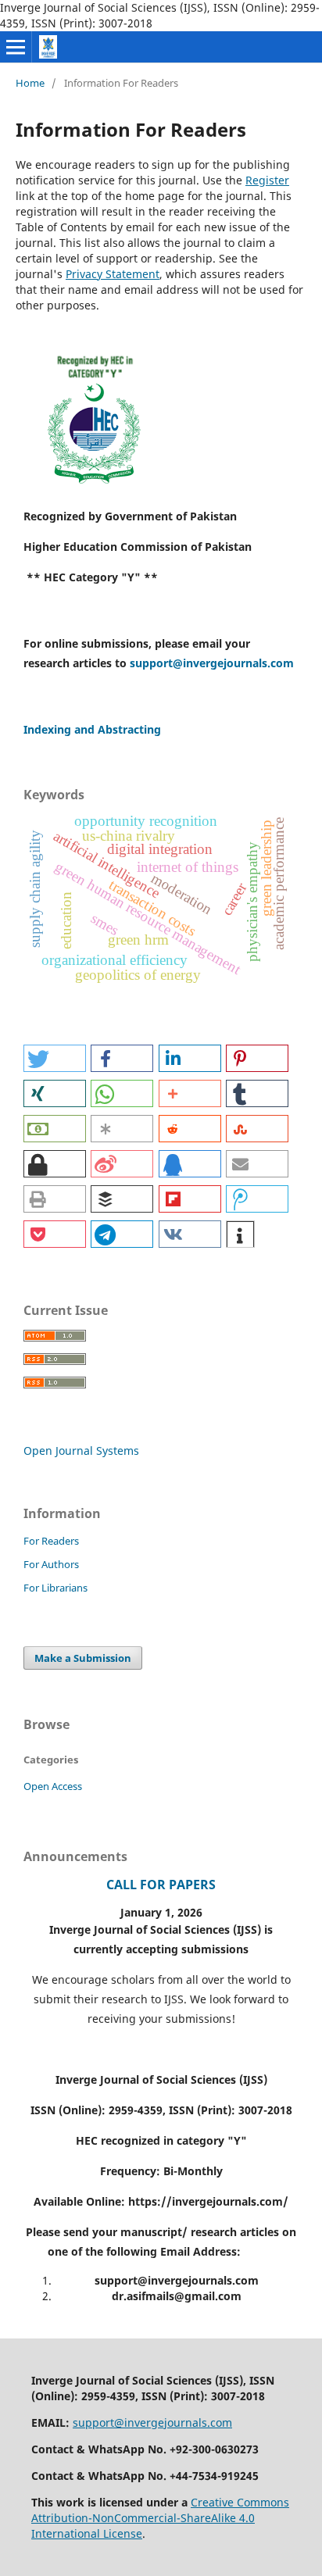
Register (267, 180)
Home (30, 83)
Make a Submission (83, 1658)
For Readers (51, 1541)
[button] (55, 1058)
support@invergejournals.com (212, 663)
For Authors (51, 1564)
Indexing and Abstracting (92, 729)
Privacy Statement (113, 274)
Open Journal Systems (81, 1451)
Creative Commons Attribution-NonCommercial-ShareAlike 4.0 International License (160, 2518)
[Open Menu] (16, 47)
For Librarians (55, 1588)
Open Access (53, 1786)
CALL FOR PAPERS (161, 1885)
